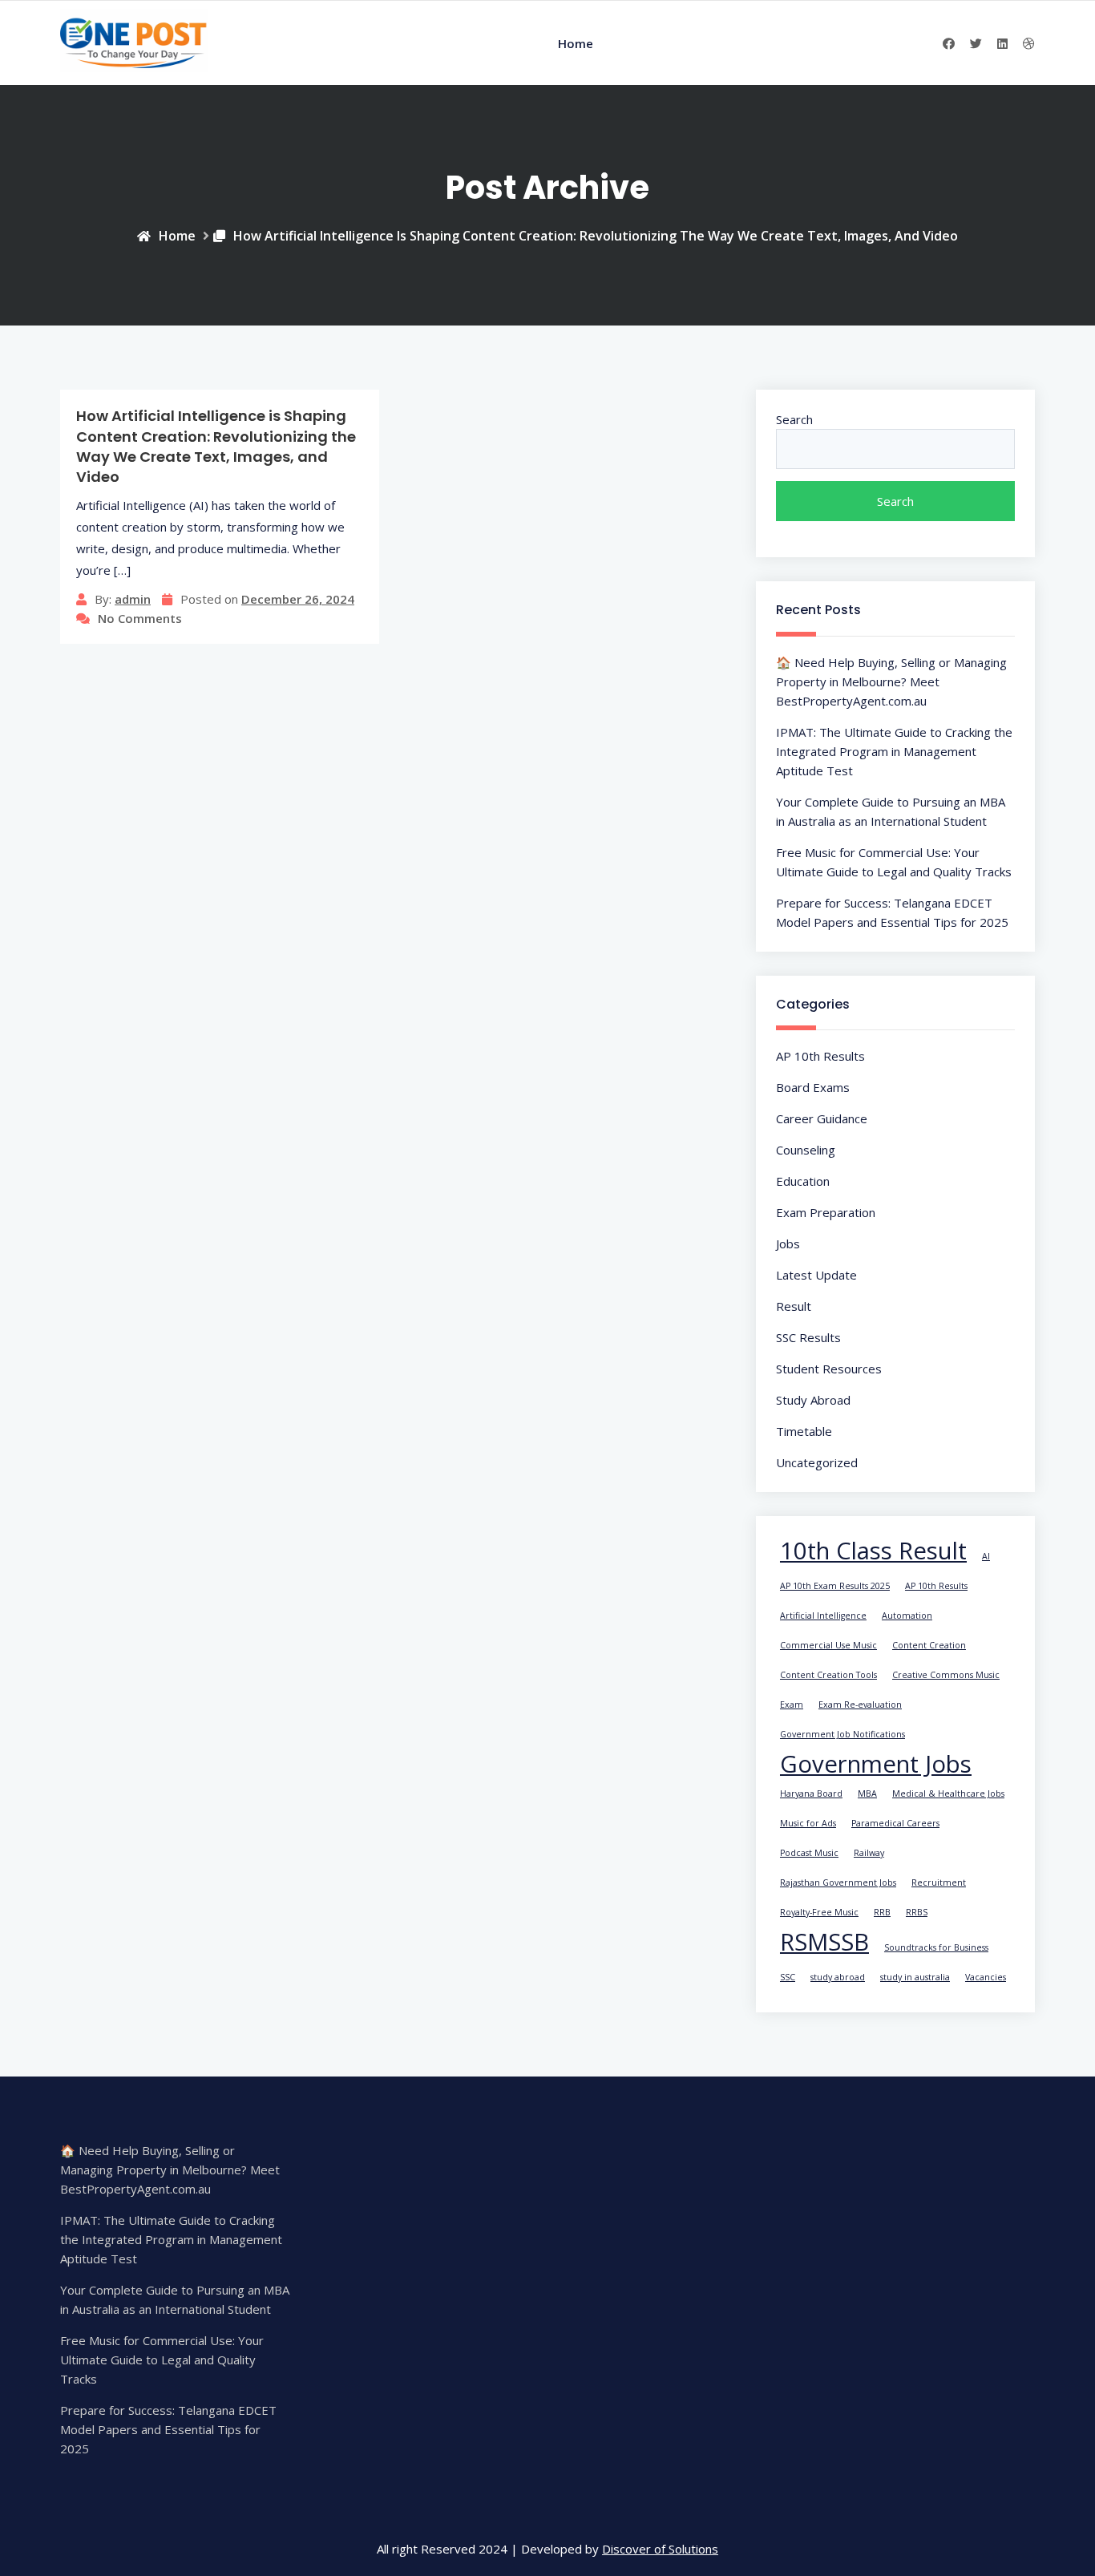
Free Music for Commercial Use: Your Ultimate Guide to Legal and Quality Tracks (162, 2360)
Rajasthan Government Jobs (838, 1882)
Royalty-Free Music (819, 1912)
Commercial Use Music (828, 1645)
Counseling (806, 1150)
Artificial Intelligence (823, 1616)
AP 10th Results (820, 1056)
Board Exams (813, 1087)
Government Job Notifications (842, 1734)
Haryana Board (811, 1793)
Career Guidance (822, 1118)
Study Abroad (813, 1400)
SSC (788, 1977)
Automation (907, 1616)
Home (576, 43)
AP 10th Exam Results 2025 (835, 1586)
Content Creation (929, 1645)
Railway (869, 1853)
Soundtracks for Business (936, 1947)
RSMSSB (824, 1942)
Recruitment (939, 1882)
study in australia (915, 1977)
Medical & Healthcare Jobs (948, 1793)
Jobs (788, 1244)
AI (986, 1556)
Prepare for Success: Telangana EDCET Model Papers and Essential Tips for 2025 (168, 2429)
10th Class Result (873, 1551)
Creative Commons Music (946, 1675)
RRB (882, 1912)
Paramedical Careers (895, 1823)
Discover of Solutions (660, 2549)
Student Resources (829, 1369)
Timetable (804, 1431)
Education (803, 1181)
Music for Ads (808, 1823)
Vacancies (986, 1977)
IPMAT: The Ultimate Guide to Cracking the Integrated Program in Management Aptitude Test (894, 751)
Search (794, 419)
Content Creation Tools (828, 1675)
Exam (792, 1705)
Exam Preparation (826, 1212)
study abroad (838, 1977)
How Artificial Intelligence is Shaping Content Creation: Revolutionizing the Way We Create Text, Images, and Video (596, 236)
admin (133, 599)
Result (794, 1306)
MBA (867, 1793)
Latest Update (816, 1275)
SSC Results (808, 1337)
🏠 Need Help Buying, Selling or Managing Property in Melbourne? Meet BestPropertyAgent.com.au (891, 681)
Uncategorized (817, 1462)
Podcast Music (809, 1853)
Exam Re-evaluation (860, 1705)
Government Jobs (876, 1764)
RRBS (917, 1912)
